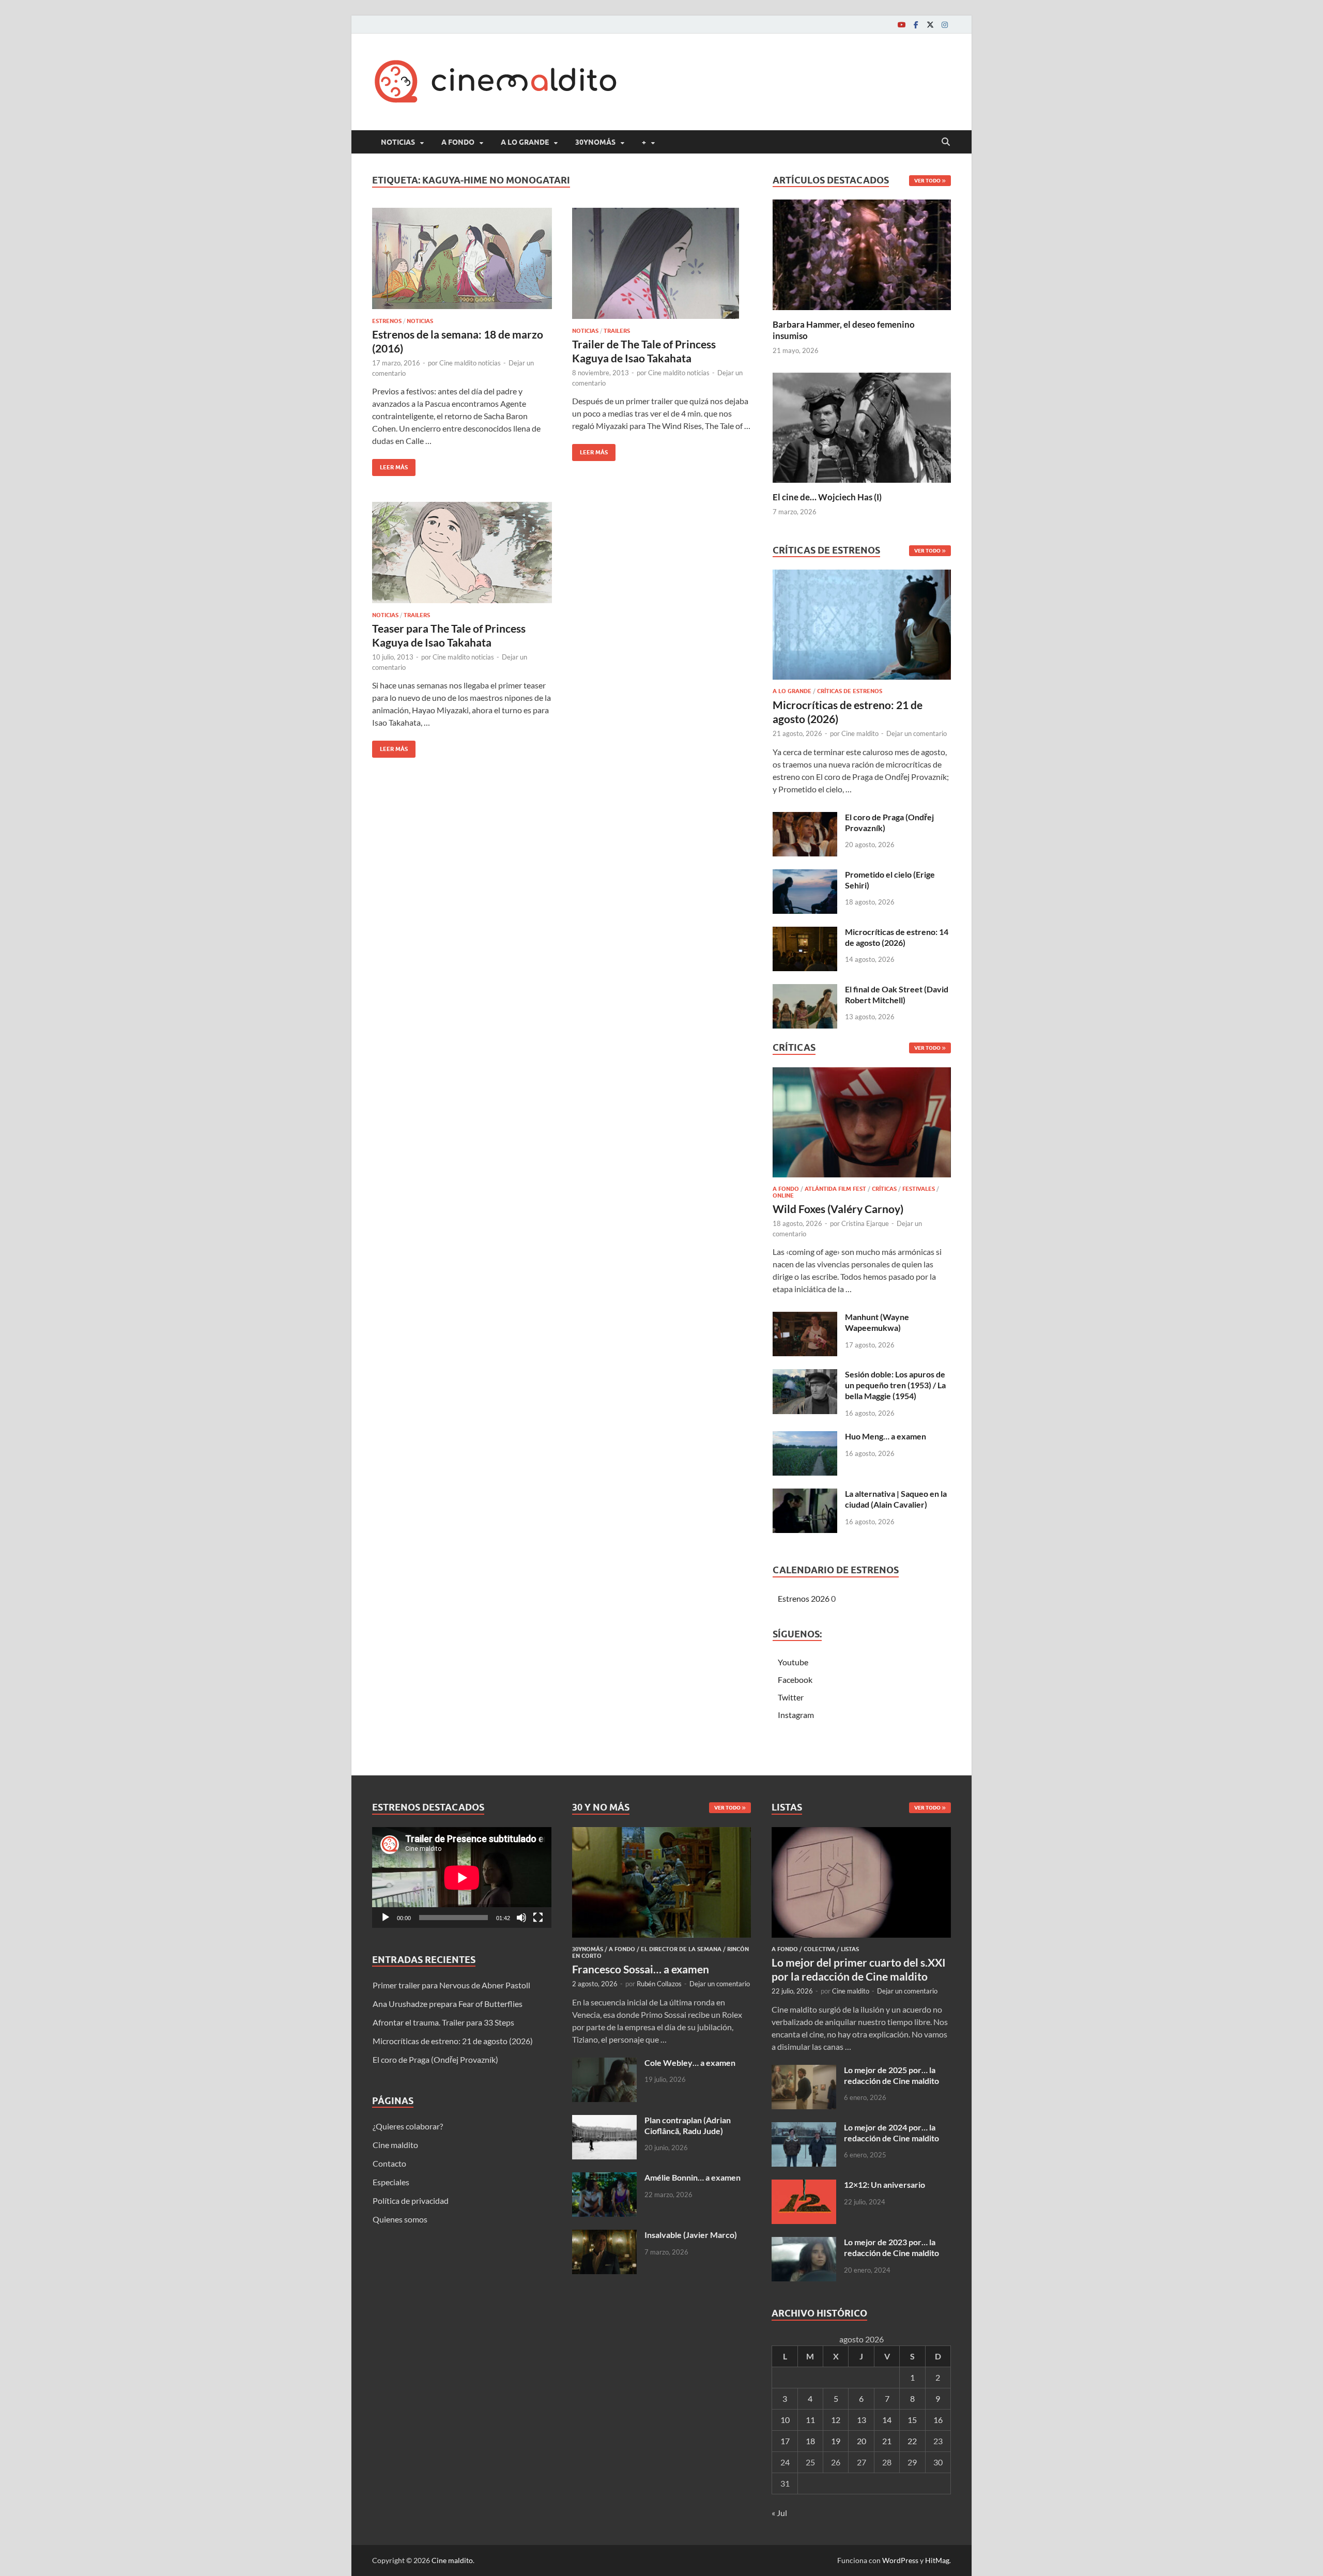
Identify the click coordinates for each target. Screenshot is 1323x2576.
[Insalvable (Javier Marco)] (604, 2236)
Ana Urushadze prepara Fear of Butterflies (448, 2004)
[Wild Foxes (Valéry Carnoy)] (862, 1125)
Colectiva (819, 1949)
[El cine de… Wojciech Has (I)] (862, 426)
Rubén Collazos (659, 1984)
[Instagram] (945, 25)
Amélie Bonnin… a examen (693, 2177)
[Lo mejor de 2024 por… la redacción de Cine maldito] (804, 2128)
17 (785, 2441)
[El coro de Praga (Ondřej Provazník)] (805, 818)
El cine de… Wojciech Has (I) (827, 497)
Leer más (390, 465)
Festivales (919, 1189)
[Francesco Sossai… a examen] (662, 1833)
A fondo (458, 142)
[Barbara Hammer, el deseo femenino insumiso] (862, 254)
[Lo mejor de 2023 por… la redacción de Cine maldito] (804, 2243)
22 (912, 2441)
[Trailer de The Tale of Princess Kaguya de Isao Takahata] (662, 263)
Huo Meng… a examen (886, 1436)
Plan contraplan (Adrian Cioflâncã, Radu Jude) (688, 2125)
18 (810, 2441)
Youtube (793, 1662)
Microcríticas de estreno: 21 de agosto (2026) (453, 2041)
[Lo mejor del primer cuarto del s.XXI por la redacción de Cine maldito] (861, 1833)
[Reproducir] (386, 1918)
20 (862, 2441)
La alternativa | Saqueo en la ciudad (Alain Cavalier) (896, 1499)
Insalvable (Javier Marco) (691, 2235)
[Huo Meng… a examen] (805, 1437)
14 (887, 2420)
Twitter (791, 1697)
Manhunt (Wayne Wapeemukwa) (877, 1322)
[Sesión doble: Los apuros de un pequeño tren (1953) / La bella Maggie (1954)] (805, 1375)
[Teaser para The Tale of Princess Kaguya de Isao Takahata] (462, 553)
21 (887, 2441)
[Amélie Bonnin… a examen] (604, 2178)
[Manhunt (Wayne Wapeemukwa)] (805, 1318)
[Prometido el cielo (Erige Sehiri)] (805, 875)
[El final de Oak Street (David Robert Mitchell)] (805, 990)
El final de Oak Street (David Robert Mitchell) (897, 994)
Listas (850, 1949)
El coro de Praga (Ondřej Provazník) (435, 2059)
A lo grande (525, 142)
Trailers (617, 331)
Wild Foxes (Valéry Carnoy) (838, 1209)
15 (912, 2420)
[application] (462, 1877)
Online (783, 1195)
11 (810, 2420)
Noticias (398, 142)
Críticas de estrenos (850, 691)
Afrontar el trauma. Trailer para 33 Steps (443, 2022)
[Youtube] (901, 25)
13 (862, 2420)
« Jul (779, 2513)
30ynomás (595, 142)
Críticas (884, 1189)
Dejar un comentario (917, 733)
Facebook (795, 1680)
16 (938, 2420)
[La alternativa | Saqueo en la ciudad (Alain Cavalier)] (805, 1494)
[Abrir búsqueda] (946, 142)
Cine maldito (860, 733)
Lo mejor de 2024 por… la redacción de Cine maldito (891, 2133)
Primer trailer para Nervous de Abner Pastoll (451, 1985)
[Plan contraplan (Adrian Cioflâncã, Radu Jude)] (604, 2121)
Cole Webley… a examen (690, 2063)
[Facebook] (916, 25)
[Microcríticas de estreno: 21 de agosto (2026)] (862, 628)
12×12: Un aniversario (884, 2184)
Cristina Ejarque (865, 1223)
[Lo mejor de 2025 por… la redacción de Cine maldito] (804, 2071)
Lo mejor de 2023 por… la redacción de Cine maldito (891, 2247)
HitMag (937, 2560)
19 (836, 2441)
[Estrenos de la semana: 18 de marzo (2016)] (462, 258)
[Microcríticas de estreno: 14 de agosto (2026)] (805, 933)
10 (785, 2420)
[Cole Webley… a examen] (604, 2064)
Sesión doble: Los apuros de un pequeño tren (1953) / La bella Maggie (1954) (895, 1385)
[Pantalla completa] (538, 1918)
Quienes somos (400, 2219)
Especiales (391, 2182)
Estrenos (387, 321)
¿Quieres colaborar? (408, 2126)
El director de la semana (681, 1949)
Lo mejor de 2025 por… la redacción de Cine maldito (891, 2075)
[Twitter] (930, 25)
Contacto (389, 2163)
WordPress (900, 2560)
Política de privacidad (411, 2201)
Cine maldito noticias (470, 363)
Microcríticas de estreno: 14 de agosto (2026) (897, 937)
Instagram (796, 1715)
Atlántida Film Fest (835, 1189)
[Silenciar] (521, 1918)
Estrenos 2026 (804, 1598)
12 (836, 2420)
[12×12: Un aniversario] (804, 2186)
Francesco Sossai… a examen (641, 1969)
